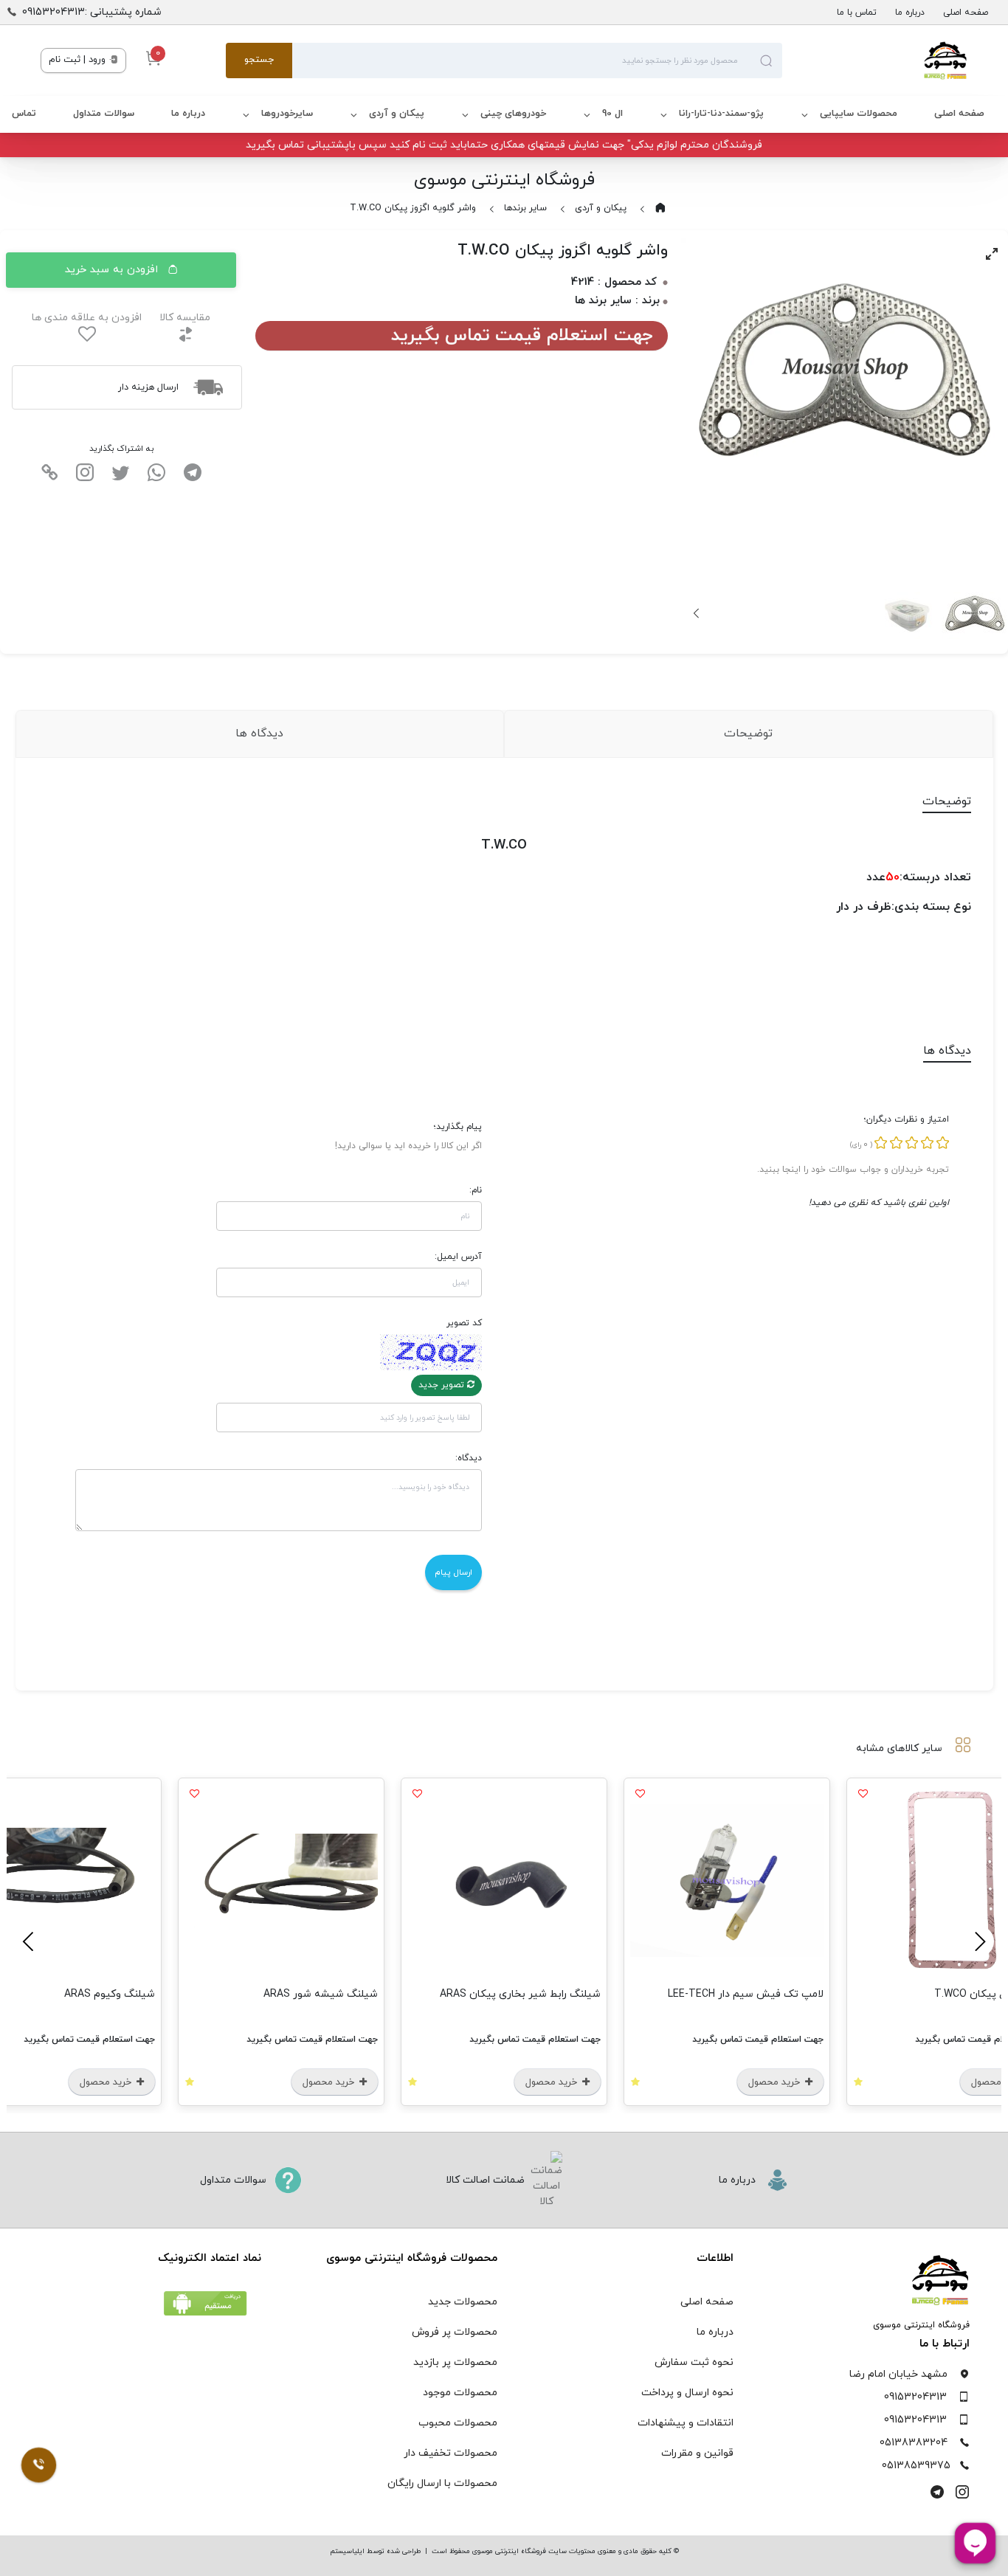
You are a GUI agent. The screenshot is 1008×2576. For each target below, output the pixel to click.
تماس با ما (857, 13)
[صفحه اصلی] (875, 61)
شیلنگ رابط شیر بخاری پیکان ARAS (520, 1994)
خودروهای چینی (513, 114)
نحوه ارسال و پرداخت (687, 2393)
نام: (476, 1190)
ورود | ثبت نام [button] (79, 60)
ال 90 (612, 114)
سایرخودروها (287, 114)
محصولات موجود (460, 2393)
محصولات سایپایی (859, 114)
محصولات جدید (463, 2302)
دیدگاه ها (259, 733)
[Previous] (978, 1941)
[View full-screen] (992, 254)
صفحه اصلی (966, 13)
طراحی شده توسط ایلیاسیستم (375, 2551)
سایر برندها (525, 208)
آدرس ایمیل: (458, 1257)
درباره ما (910, 13)
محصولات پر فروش (455, 2332)
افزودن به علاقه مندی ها (87, 318)
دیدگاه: (469, 1458)
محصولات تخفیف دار (451, 2453)
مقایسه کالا (185, 318)
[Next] (697, 613)
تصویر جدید (443, 1385)
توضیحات (748, 733)
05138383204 (914, 2443)
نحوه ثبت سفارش (694, 2362)
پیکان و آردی (397, 114)
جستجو (259, 60)
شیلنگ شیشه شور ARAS (321, 1994)
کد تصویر (464, 1323)
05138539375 (916, 2466)
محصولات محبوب (458, 2423)
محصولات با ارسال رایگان (442, 2483)
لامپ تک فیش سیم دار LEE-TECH (746, 1994)
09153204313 (915, 2397)
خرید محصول (776, 2082)
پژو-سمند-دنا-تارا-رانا (721, 114)
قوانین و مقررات (697, 2453)
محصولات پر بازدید (455, 2362)
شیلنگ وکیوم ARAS (110, 1994)
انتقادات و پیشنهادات (686, 2423)
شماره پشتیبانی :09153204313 (92, 12)
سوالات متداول (104, 114)
